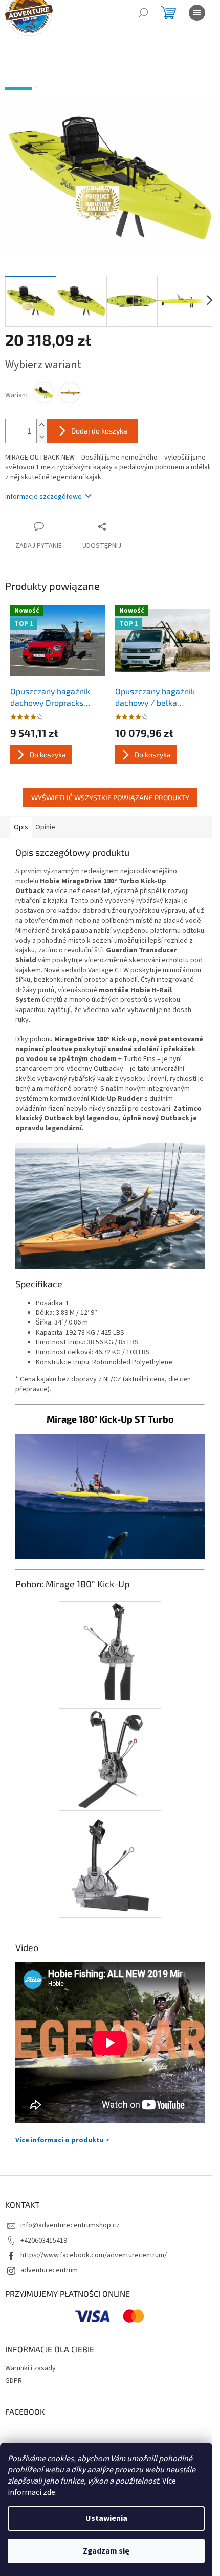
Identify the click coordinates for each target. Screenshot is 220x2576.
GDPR (14, 2381)
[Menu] (197, 13)
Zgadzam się (106, 2551)
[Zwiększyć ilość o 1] (41, 425)
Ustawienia (106, 2518)
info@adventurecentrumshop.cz (70, 2225)
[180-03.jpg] (110, 1866)
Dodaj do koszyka (99, 431)
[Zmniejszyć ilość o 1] (41, 437)
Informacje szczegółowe (43, 497)
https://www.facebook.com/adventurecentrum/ (94, 2255)
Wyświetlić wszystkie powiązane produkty (110, 797)
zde (49, 2492)
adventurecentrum (49, 2270)
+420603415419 (44, 2241)
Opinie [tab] (45, 827)
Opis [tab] (21, 827)
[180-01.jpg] (110, 1652)
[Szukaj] (143, 13)
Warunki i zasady (30, 2368)
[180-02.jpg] (110, 1759)
